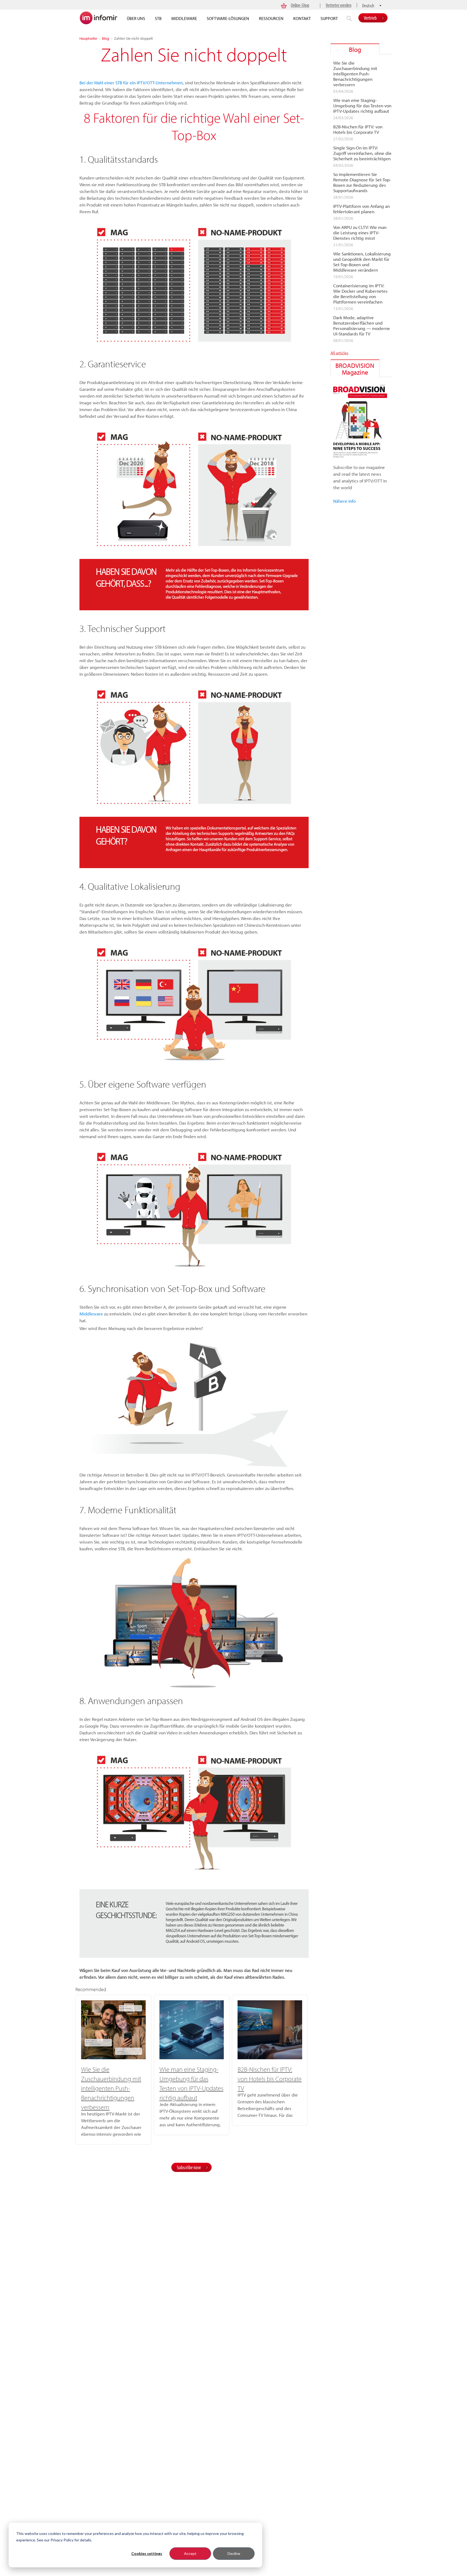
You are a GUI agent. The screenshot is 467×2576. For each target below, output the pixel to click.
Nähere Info (344, 501)
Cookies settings (147, 2553)
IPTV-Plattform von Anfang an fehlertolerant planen (361, 209)
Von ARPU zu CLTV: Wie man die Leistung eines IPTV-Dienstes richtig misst (360, 233)
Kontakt (302, 18)
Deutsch (368, 6)
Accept (190, 2553)
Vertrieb (370, 18)
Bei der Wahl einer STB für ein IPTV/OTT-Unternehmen (131, 83)
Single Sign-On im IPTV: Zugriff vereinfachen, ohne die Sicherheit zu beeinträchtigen (362, 153)
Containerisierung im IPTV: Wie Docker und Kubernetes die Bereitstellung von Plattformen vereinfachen (360, 294)
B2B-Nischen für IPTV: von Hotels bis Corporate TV (270, 2079)
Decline (234, 2553)
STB (158, 18)
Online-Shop (300, 5)
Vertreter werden (338, 5)
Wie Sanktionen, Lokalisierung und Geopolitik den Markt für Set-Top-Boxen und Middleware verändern (362, 262)
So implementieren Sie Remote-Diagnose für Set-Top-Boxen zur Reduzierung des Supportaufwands (362, 182)
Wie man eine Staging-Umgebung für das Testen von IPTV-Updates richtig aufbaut (362, 106)
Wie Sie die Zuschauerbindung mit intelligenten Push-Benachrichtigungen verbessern (111, 2088)
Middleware (184, 18)
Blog (106, 38)
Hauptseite (88, 38)
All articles (339, 353)
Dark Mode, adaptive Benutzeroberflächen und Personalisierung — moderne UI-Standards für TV (362, 326)
